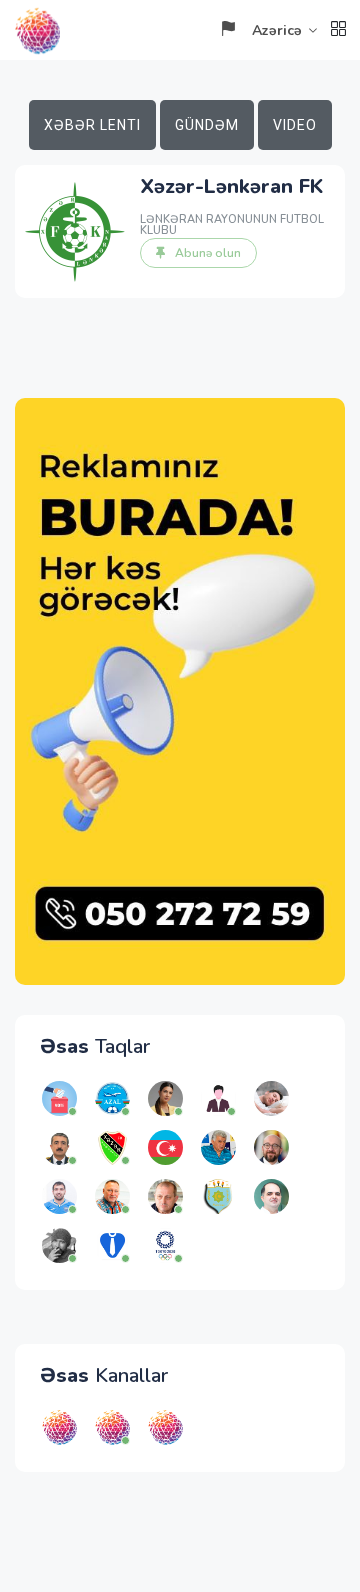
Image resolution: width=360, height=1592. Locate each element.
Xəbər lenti (92, 125)
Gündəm (207, 125)
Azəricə (277, 30)
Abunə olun (208, 253)
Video (295, 125)
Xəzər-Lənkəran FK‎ (231, 186)
